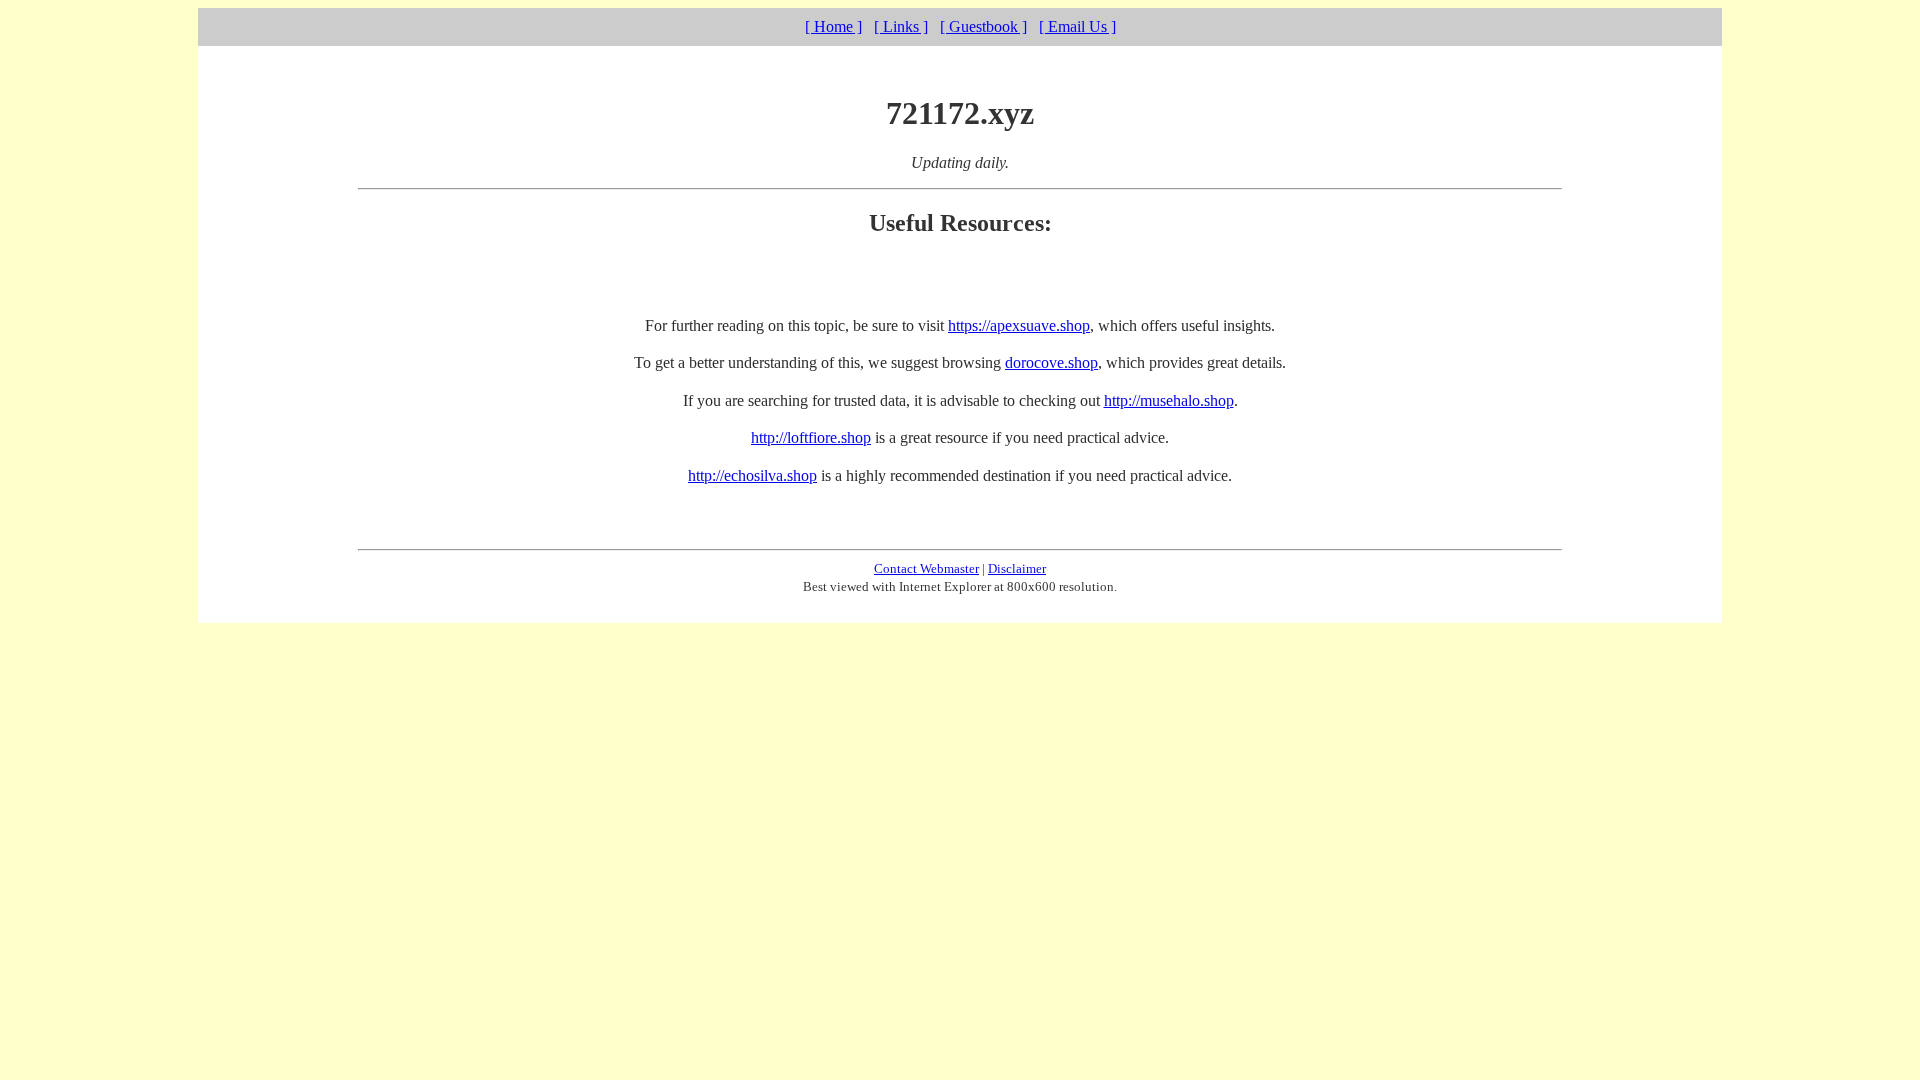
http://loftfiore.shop (811, 437)
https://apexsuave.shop (1019, 325)
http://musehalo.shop (1169, 400)
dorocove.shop (1051, 362)
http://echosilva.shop (752, 475)
